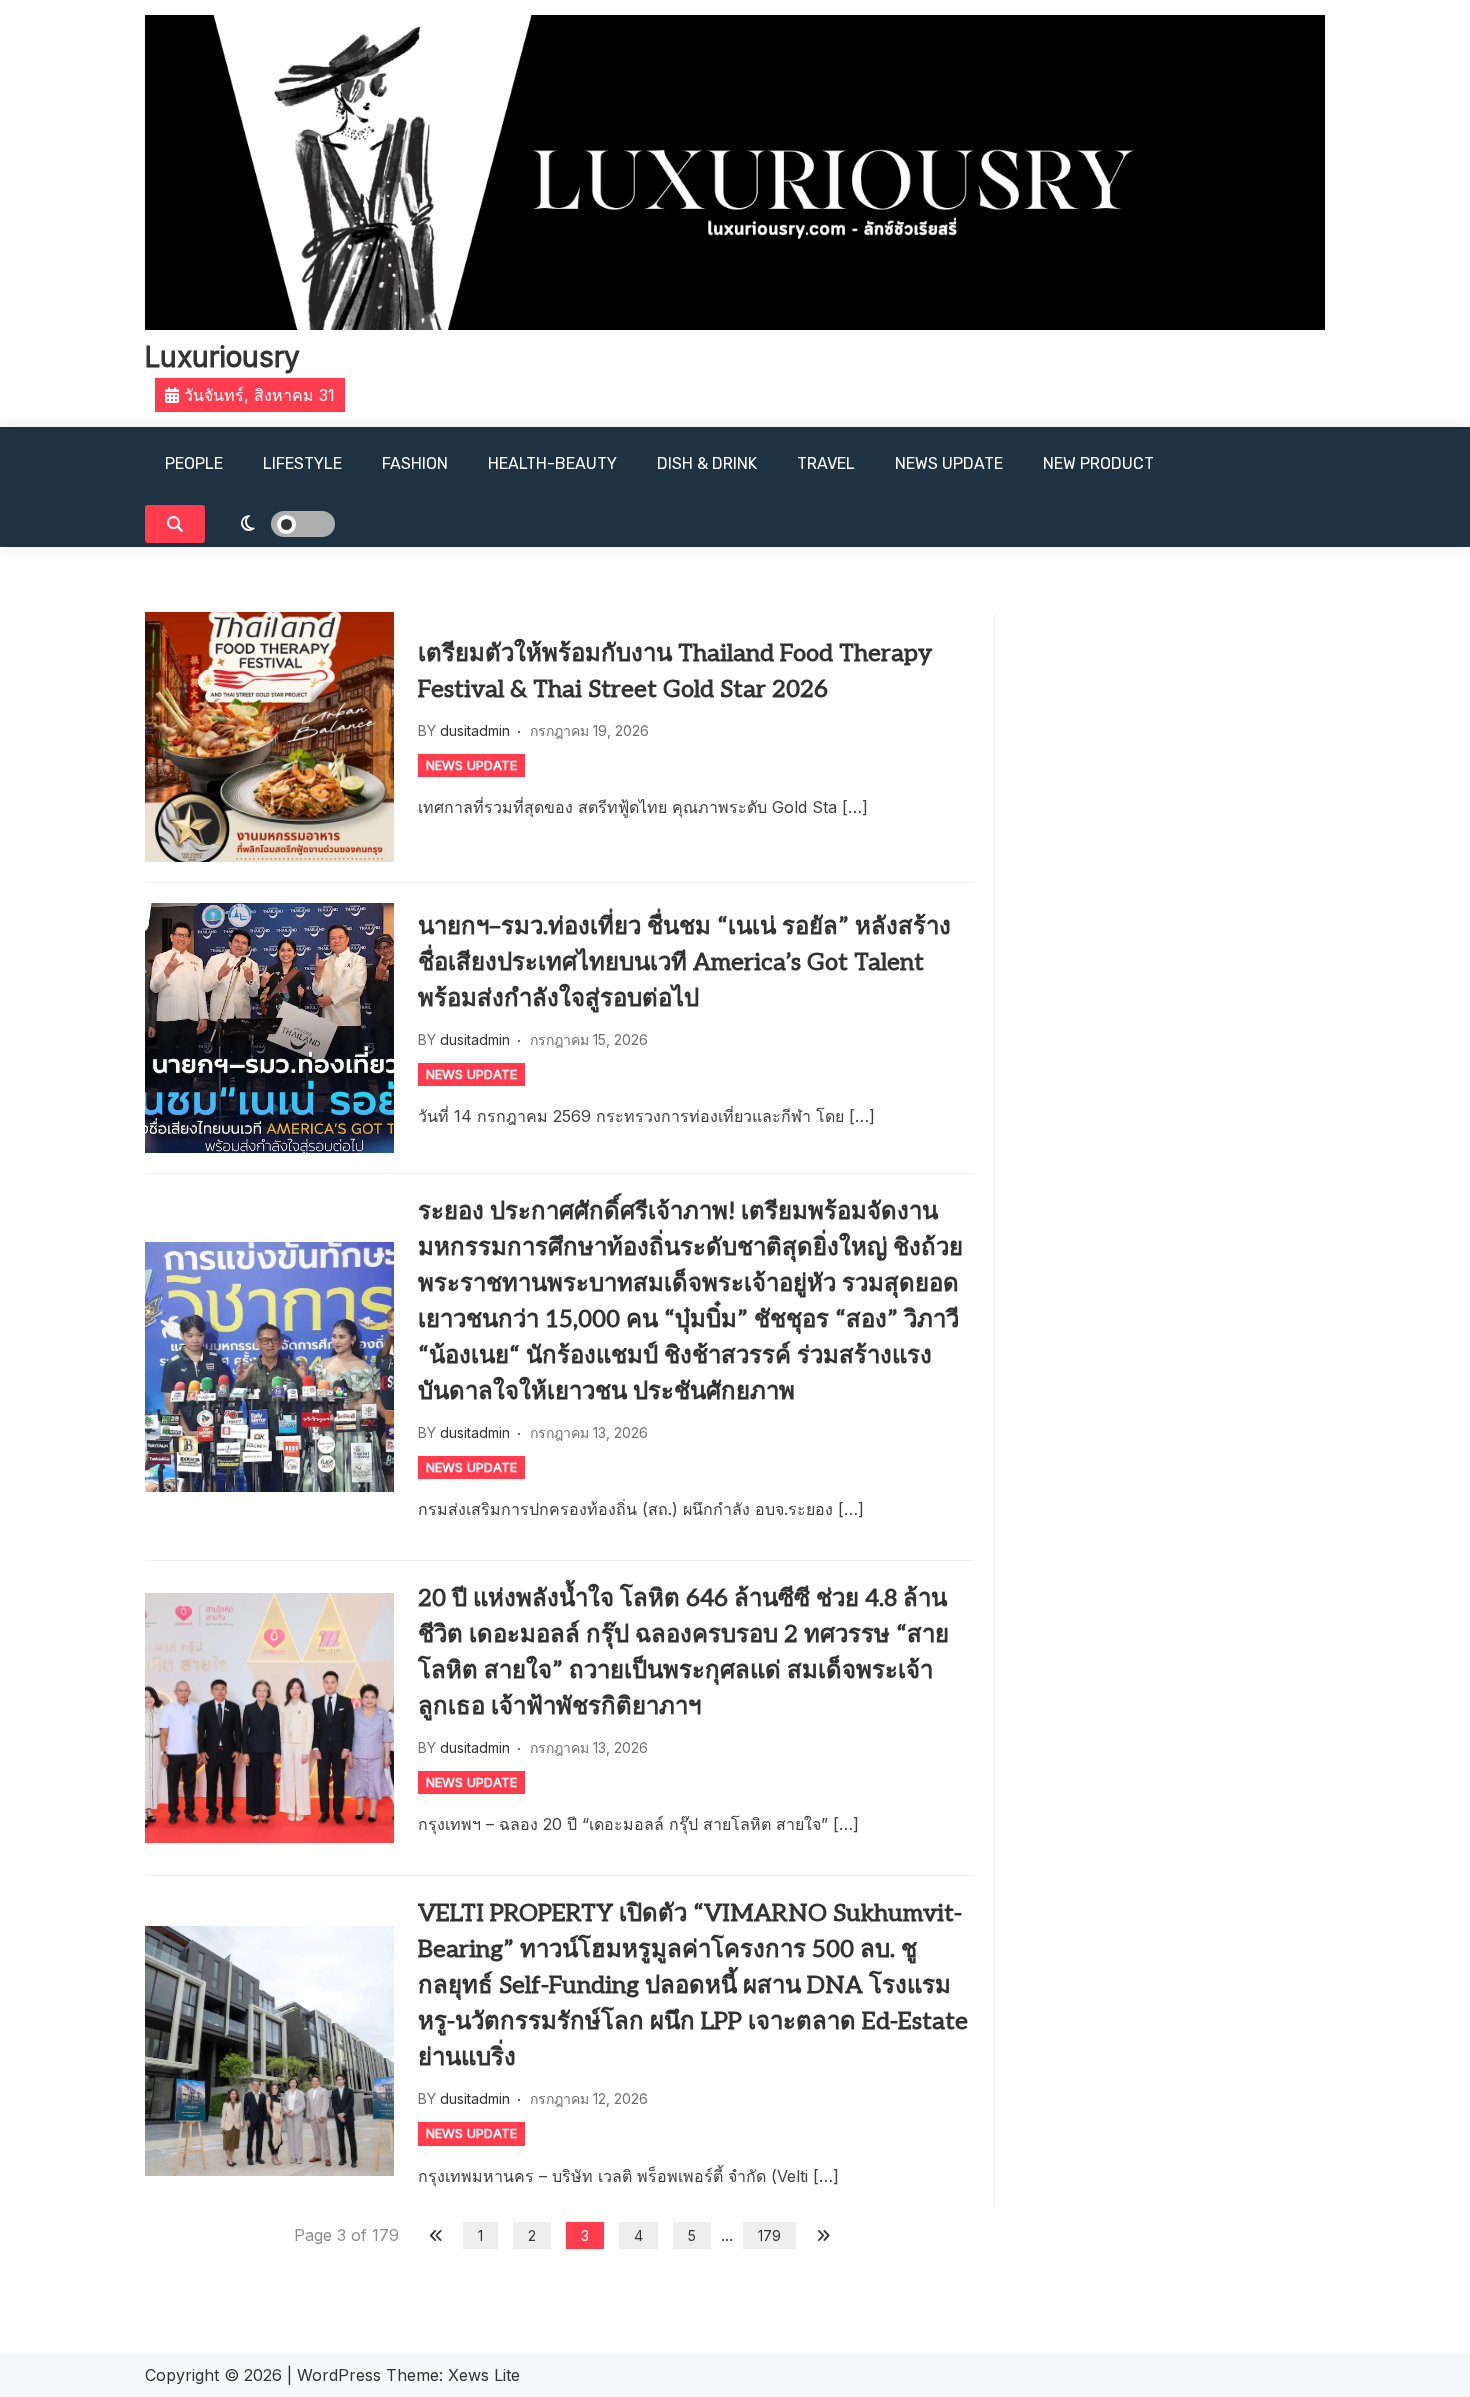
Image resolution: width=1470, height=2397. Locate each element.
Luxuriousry (222, 357)
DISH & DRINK (707, 463)
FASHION (415, 463)
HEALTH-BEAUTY (552, 463)
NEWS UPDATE (949, 463)
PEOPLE (194, 463)
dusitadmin (475, 730)
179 (769, 2235)
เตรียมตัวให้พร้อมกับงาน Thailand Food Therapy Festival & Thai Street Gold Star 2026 (675, 671)
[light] (275, 524)
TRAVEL (826, 463)
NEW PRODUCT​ (1098, 463)
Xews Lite (484, 2375)
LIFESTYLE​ (302, 463)
